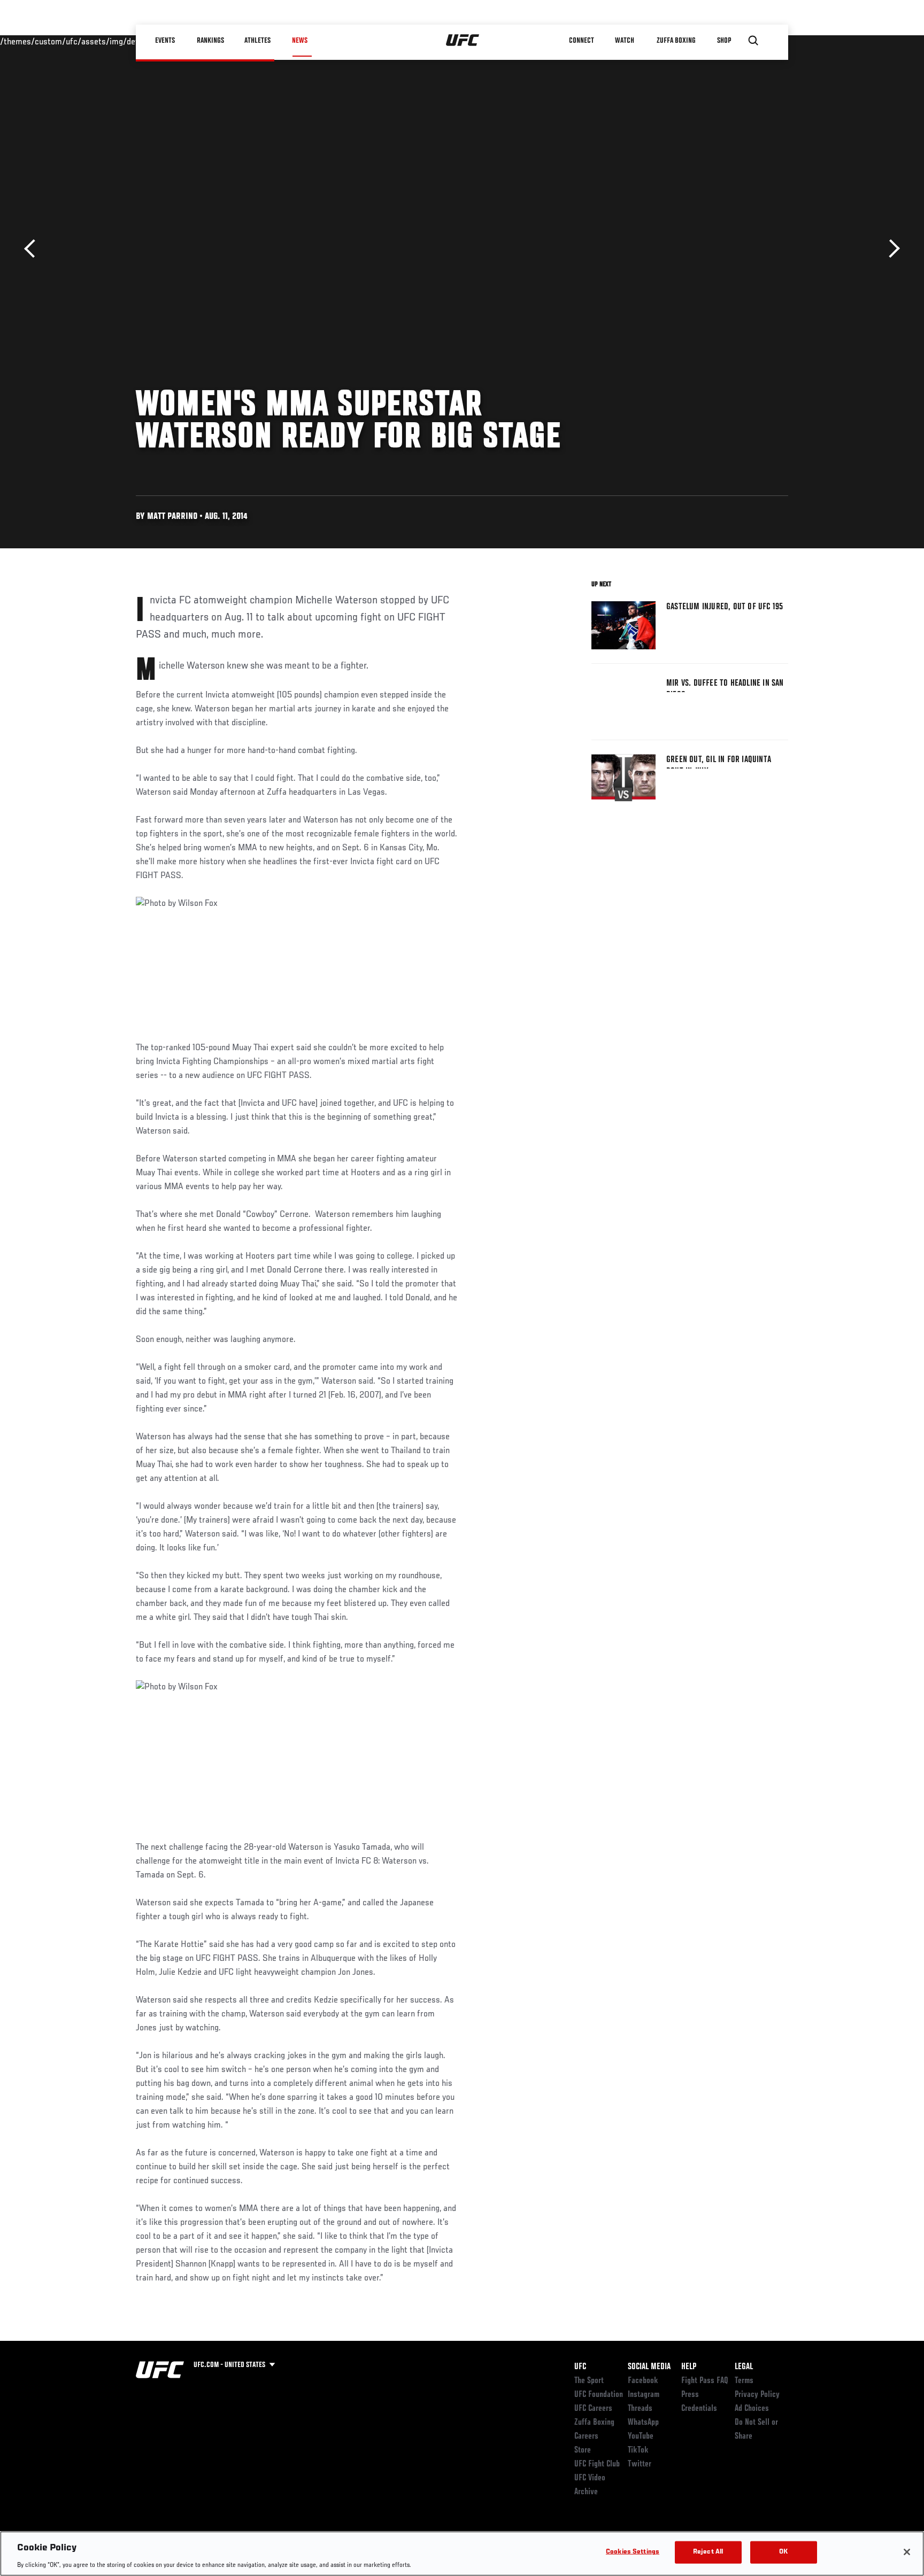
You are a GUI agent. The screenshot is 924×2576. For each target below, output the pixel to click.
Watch (625, 41)
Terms (744, 2381)
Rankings (210, 41)
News (300, 41)
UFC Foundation (599, 2395)
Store (583, 2450)
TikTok (638, 2450)
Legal (744, 2367)
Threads (640, 2409)
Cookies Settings (633, 2552)
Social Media (649, 2367)
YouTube (641, 2437)
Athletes (258, 41)
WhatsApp (643, 2423)
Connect (582, 41)
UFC (580, 2367)
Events (165, 41)
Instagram (644, 2395)
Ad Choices (752, 2409)
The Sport (589, 2381)
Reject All (708, 2552)
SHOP (724, 41)
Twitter (640, 2464)
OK (783, 2552)
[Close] (907, 2552)
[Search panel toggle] (753, 41)
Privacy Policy (757, 2395)
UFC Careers (593, 2409)
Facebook (643, 2381)
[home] (463, 41)
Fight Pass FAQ (705, 2381)
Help (689, 2367)
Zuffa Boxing (677, 41)
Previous (33, 249)
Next (891, 249)
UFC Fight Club (597, 2464)
